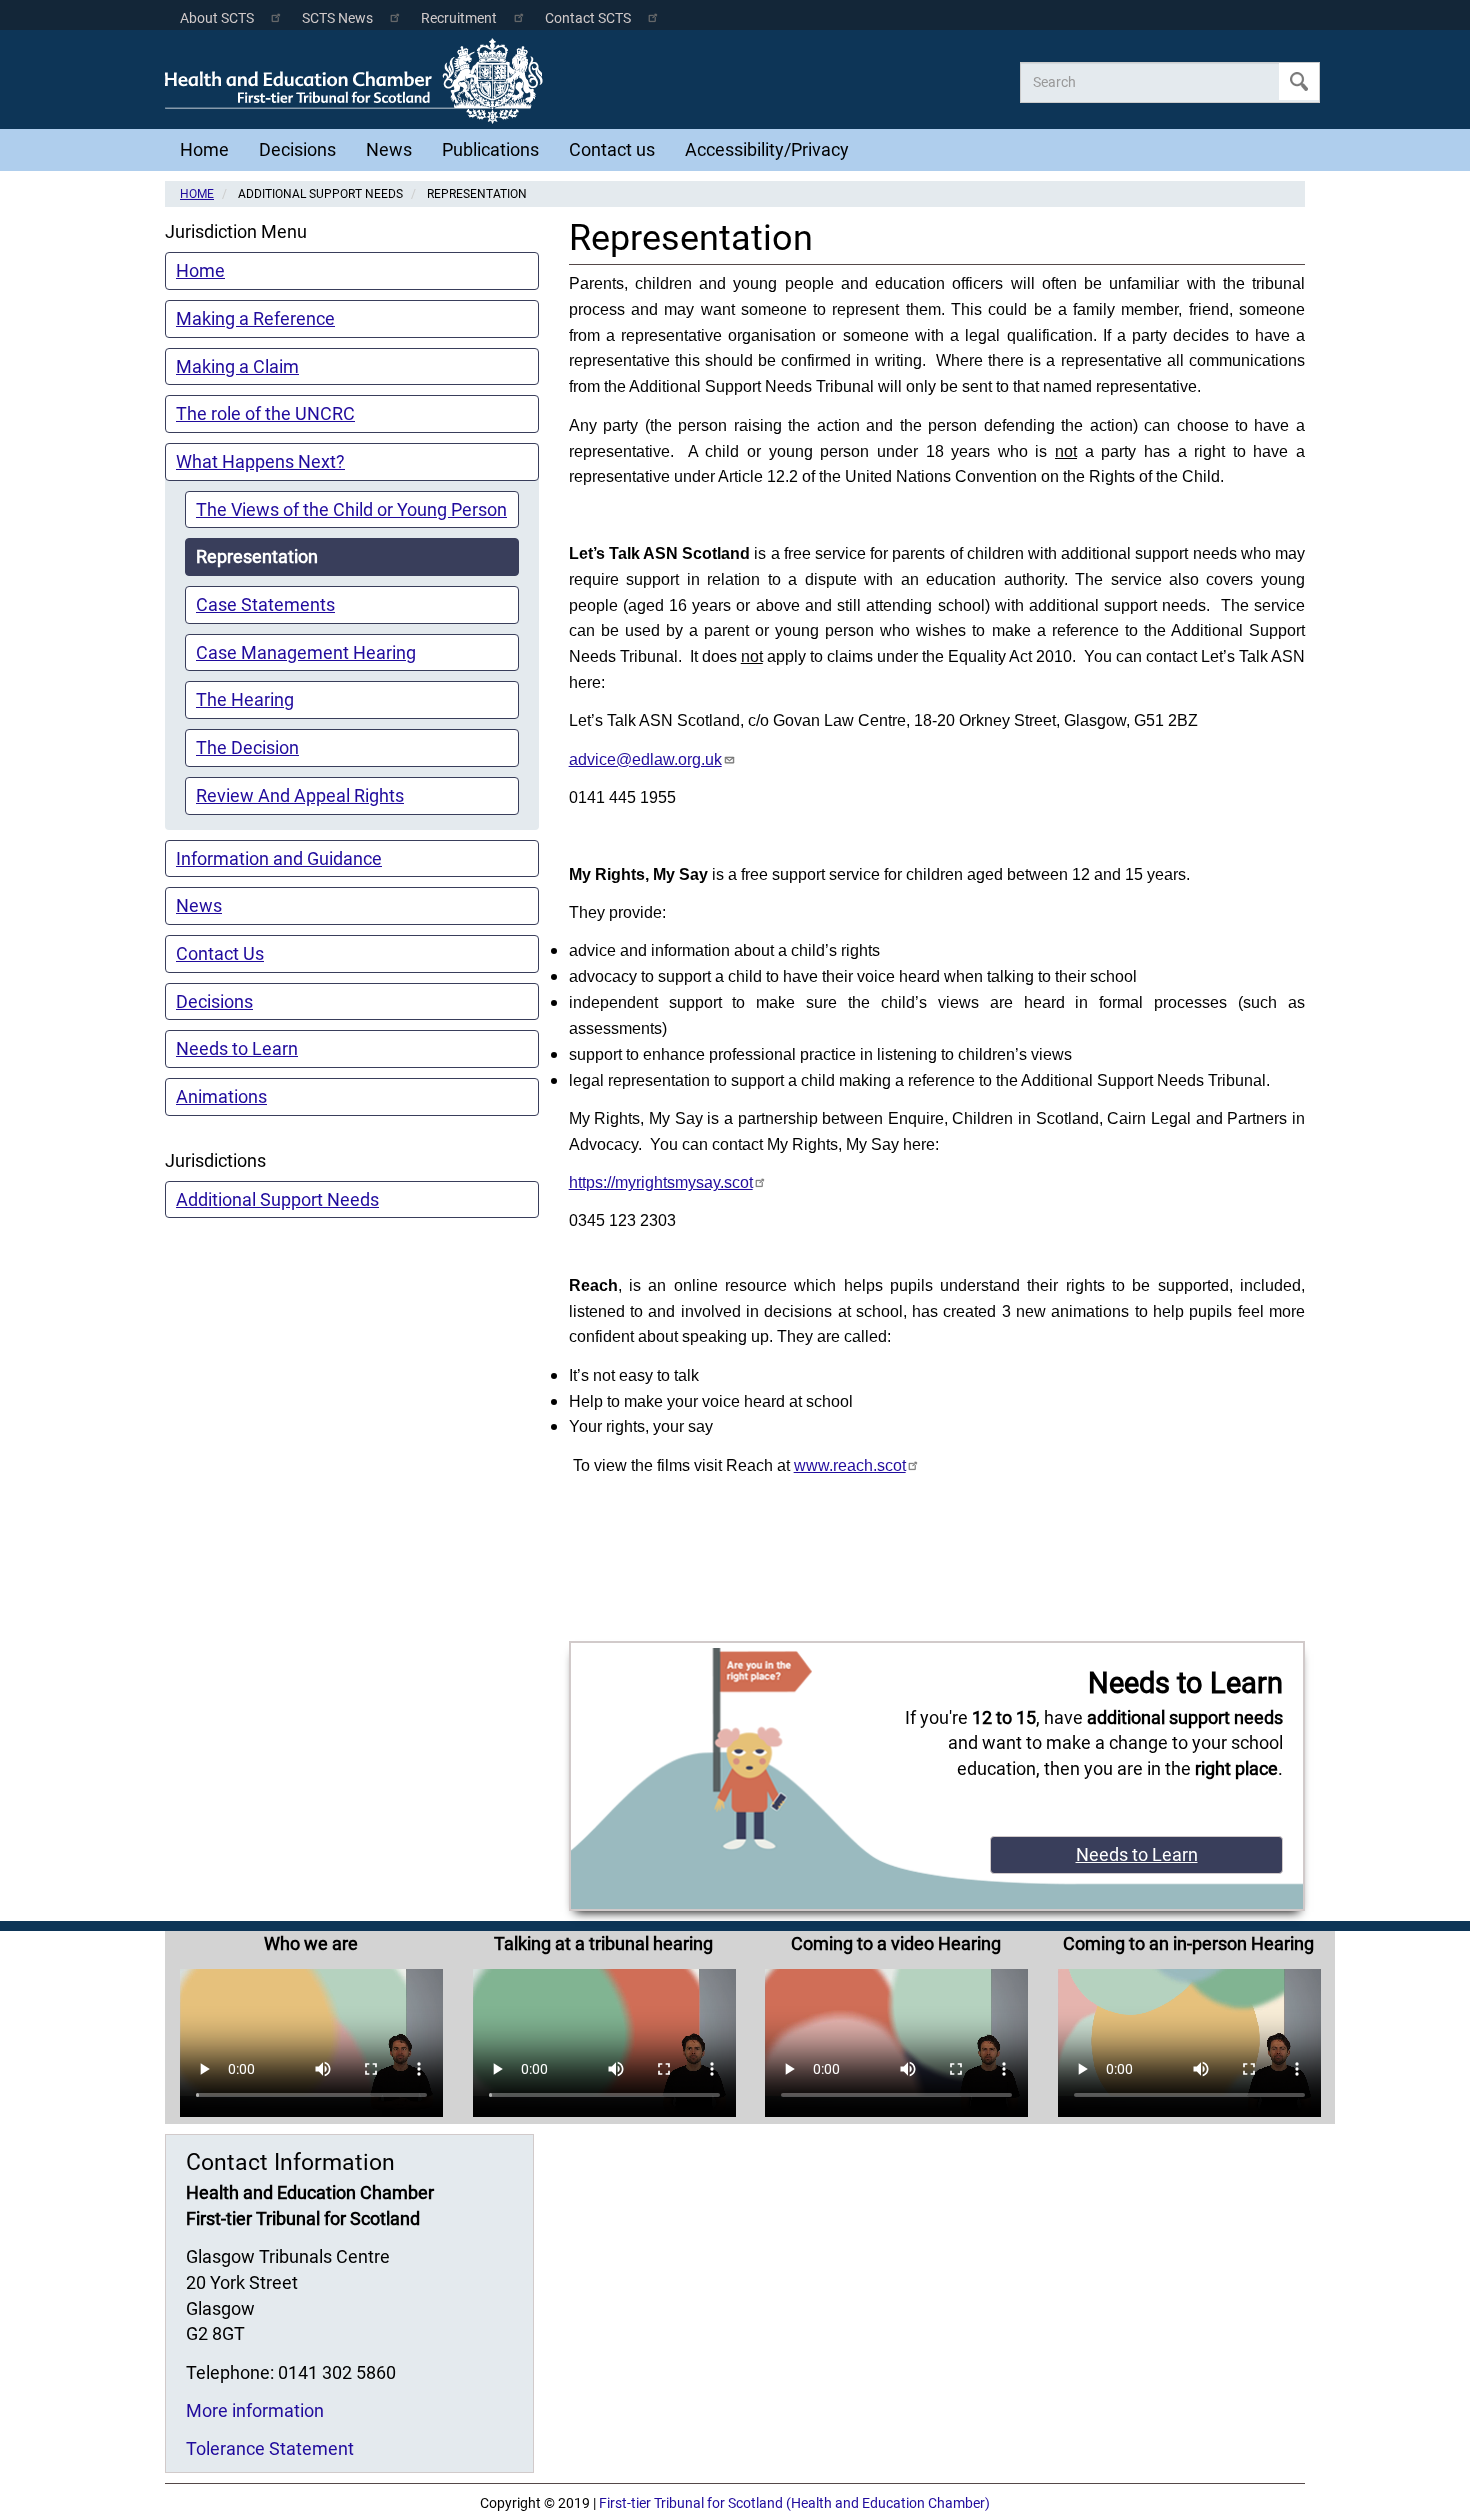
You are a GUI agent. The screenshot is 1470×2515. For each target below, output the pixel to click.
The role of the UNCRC (265, 413)
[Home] (359, 81)
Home (204, 149)
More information (255, 2410)
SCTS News (337, 18)
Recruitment (459, 18)
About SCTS (217, 18)
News (389, 149)
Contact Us (220, 953)
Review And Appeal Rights (300, 795)
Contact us (612, 149)
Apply (1299, 81)
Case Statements (265, 604)
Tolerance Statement (270, 2448)
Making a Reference (255, 318)
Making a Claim (237, 366)
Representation (257, 556)
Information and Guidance (279, 858)
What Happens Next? (260, 461)
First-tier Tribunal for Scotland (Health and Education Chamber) (794, 2503)
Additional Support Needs (277, 1199)
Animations (221, 1096)
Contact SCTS (588, 18)
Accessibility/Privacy (767, 149)
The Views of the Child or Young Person (351, 509)
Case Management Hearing (306, 652)
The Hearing (245, 699)
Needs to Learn (237, 1048)
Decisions (297, 149)
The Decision (247, 747)
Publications (490, 149)
